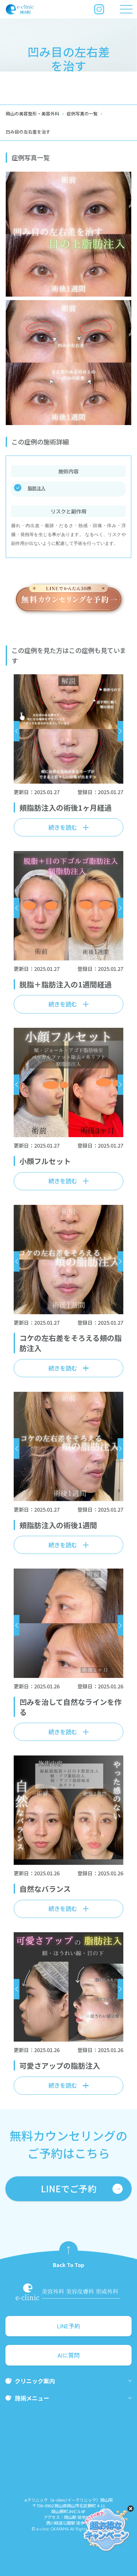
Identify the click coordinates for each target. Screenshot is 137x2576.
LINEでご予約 (69, 2188)
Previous (17, 731)
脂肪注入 (37, 488)
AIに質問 (68, 2355)
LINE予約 (68, 2326)
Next (120, 731)
